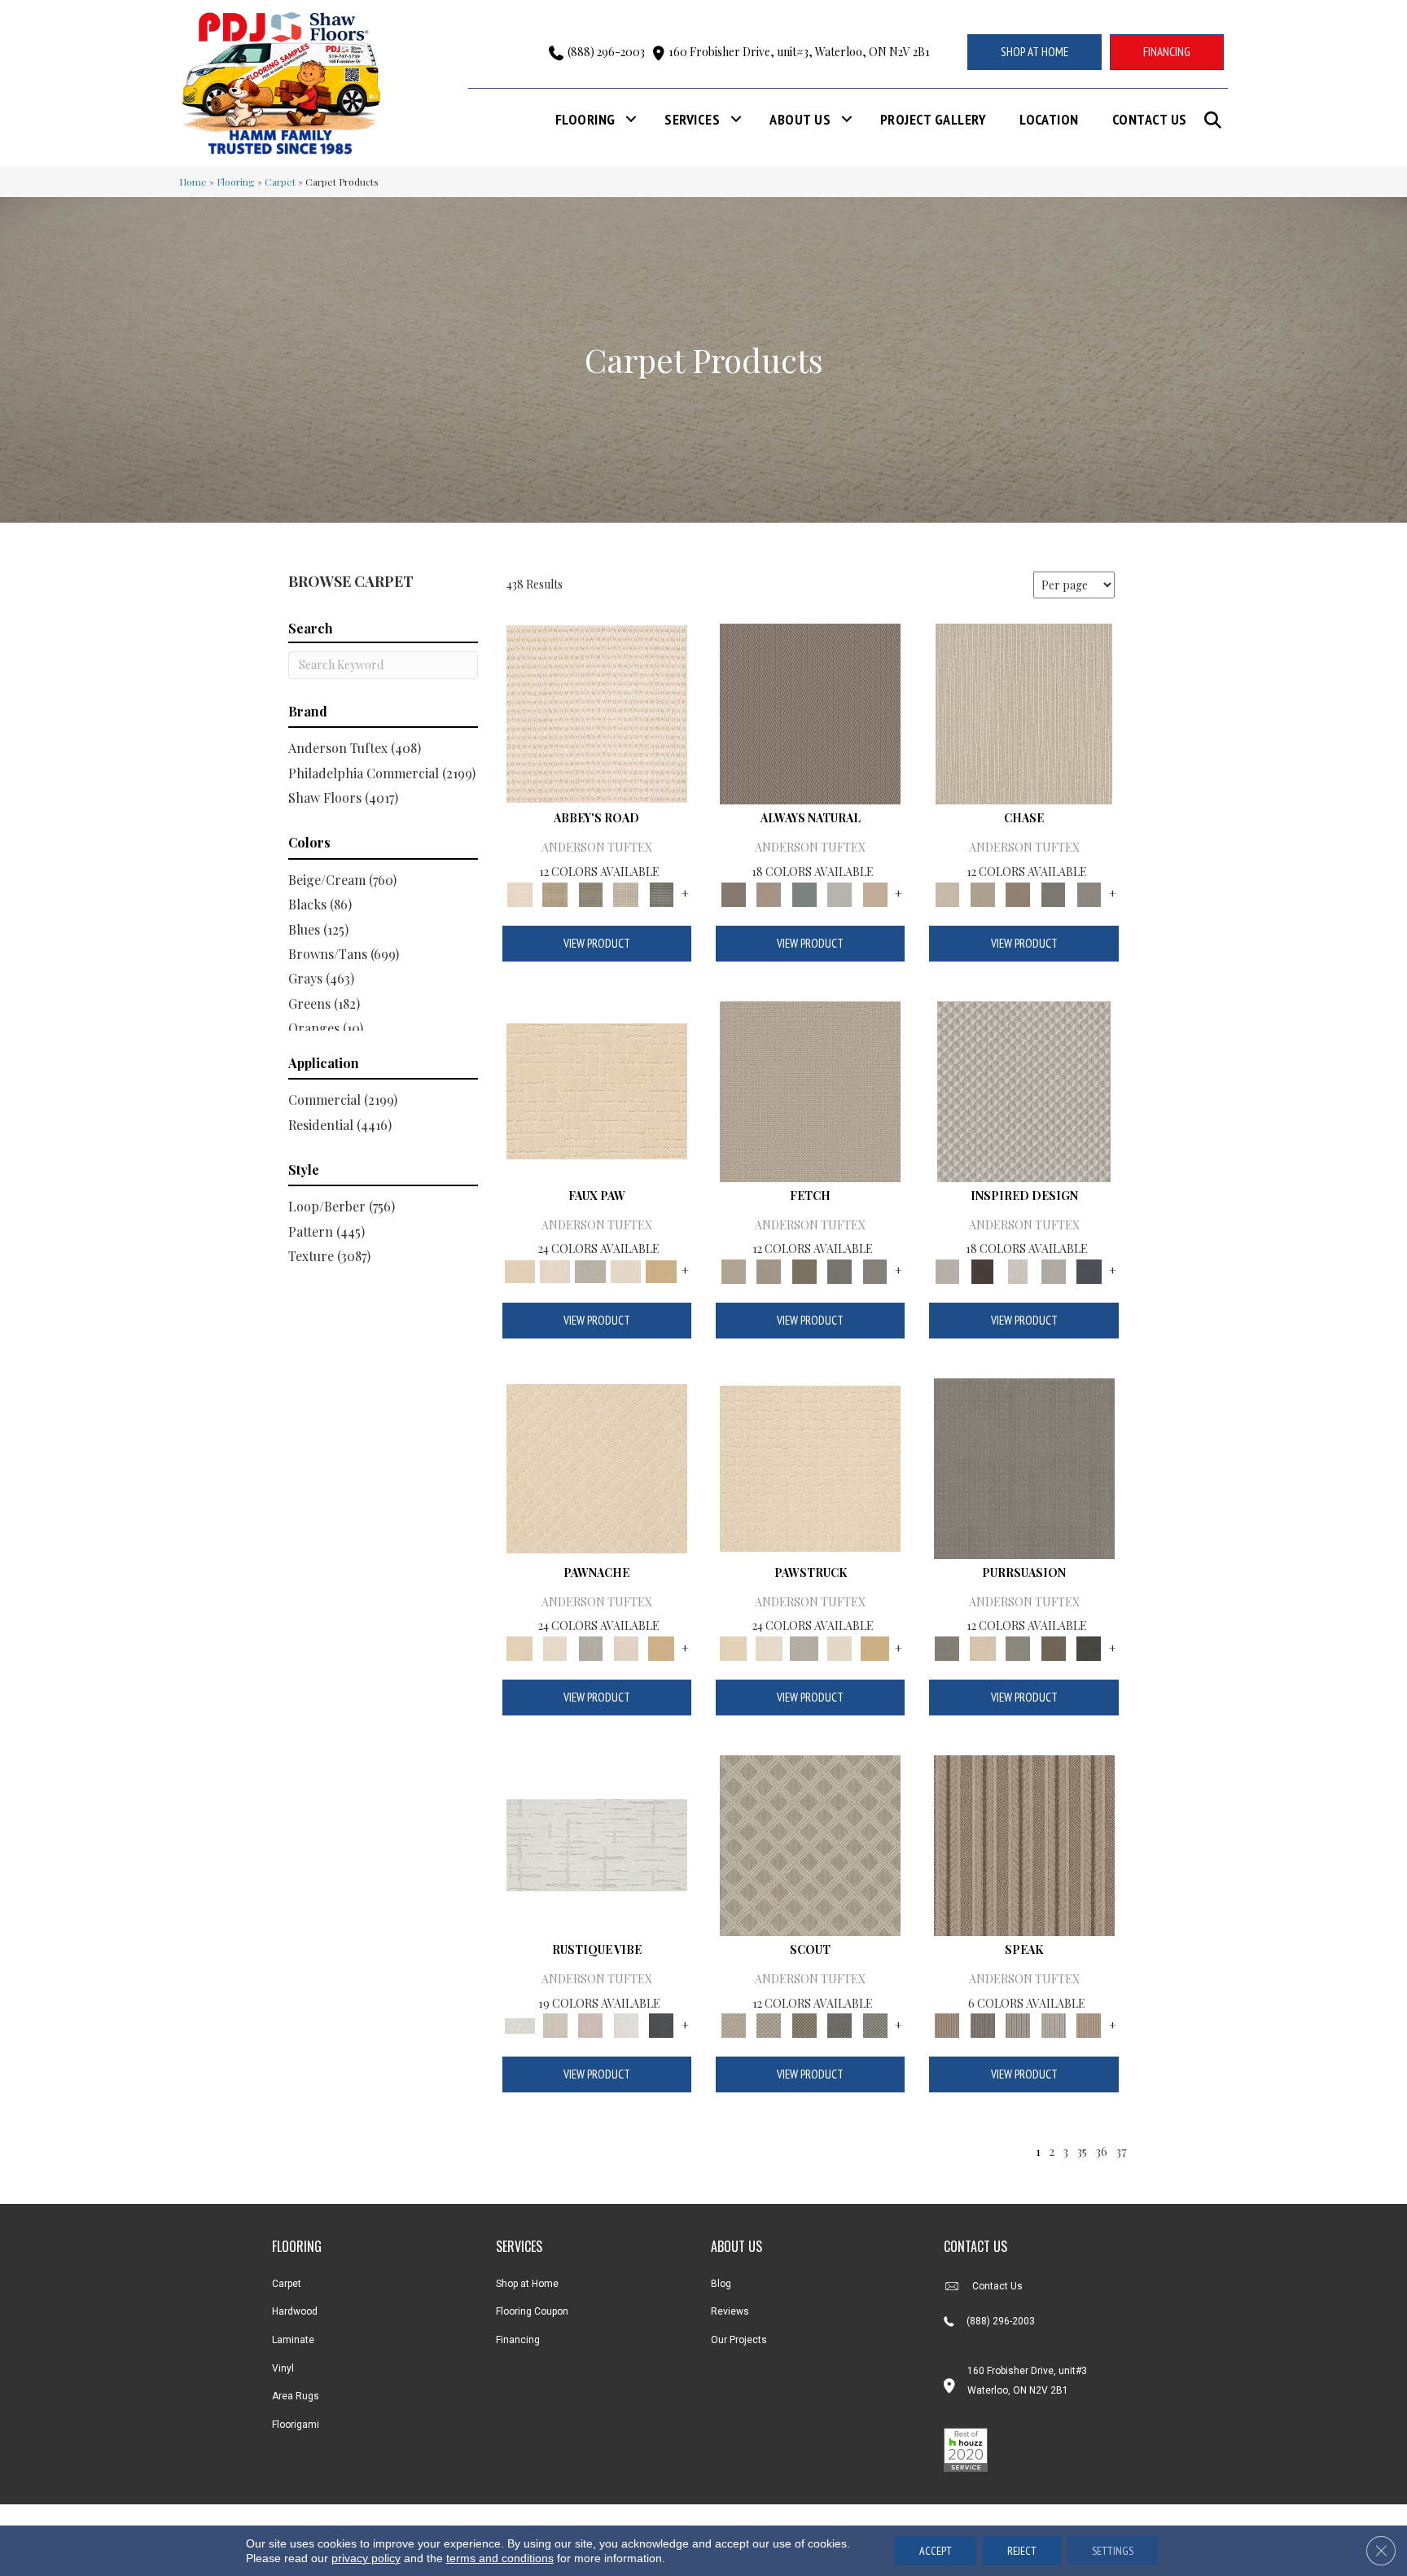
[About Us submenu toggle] (847, 119)
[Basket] (768, 893)
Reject (1022, 2551)
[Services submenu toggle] (736, 119)
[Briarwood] (982, 893)
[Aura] (597, 713)
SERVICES (519, 2246)
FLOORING (297, 2246)
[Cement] (1018, 1647)
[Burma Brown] (982, 1270)
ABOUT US (736, 2246)
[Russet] (1089, 2024)
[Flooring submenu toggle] (631, 119)
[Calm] (590, 1270)
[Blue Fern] (804, 893)
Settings (1113, 2551)
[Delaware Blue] (661, 893)
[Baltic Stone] (1024, 1090)
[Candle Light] (1018, 1270)
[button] (1216, 120)
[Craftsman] (1054, 1647)
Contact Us (1150, 119)
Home (193, 182)
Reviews (730, 2311)
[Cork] (661, 1270)
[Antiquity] (597, 1090)
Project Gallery (933, 119)
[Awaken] (555, 2024)
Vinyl (283, 2368)
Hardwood (295, 2311)
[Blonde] (982, 1647)
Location (1049, 119)
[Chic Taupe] (626, 893)
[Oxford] (1054, 2024)
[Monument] (1089, 893)
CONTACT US (975, 2246)
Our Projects (739, 2340)
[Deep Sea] (1089, 1270)
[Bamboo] (555, 893)
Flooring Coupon (532, 2311)
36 (1101, 2151)
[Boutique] (875, 893)
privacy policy (366, 2558)
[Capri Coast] (626, 1270)
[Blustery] (839, 893)
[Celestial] (661, 2024)
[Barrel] (810, 713)
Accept (936, 2551)
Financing (518, 2340)
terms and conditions (500, 2558)
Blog (721, 2284)
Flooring (585, 119)
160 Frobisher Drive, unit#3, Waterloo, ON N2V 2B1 (799, 52)
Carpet (280, 182)
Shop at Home (527, 2284)
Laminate (293, 2340)
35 (1082, 2151)
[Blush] (590, 2024)
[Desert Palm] (1018, 893)
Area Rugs (296, 2396)
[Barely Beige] (555, 1270)
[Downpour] (1054, 893)
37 (1121, 2151)
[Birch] (1024, 713)
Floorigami (296, 2425)
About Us (800, 119)
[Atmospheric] (597, 1844)
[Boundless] (590, 893)
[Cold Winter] (1054, 1270)
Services (692, 119)
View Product (597, 943)
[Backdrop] (1024, 1467)
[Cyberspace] (1089, 1647)
